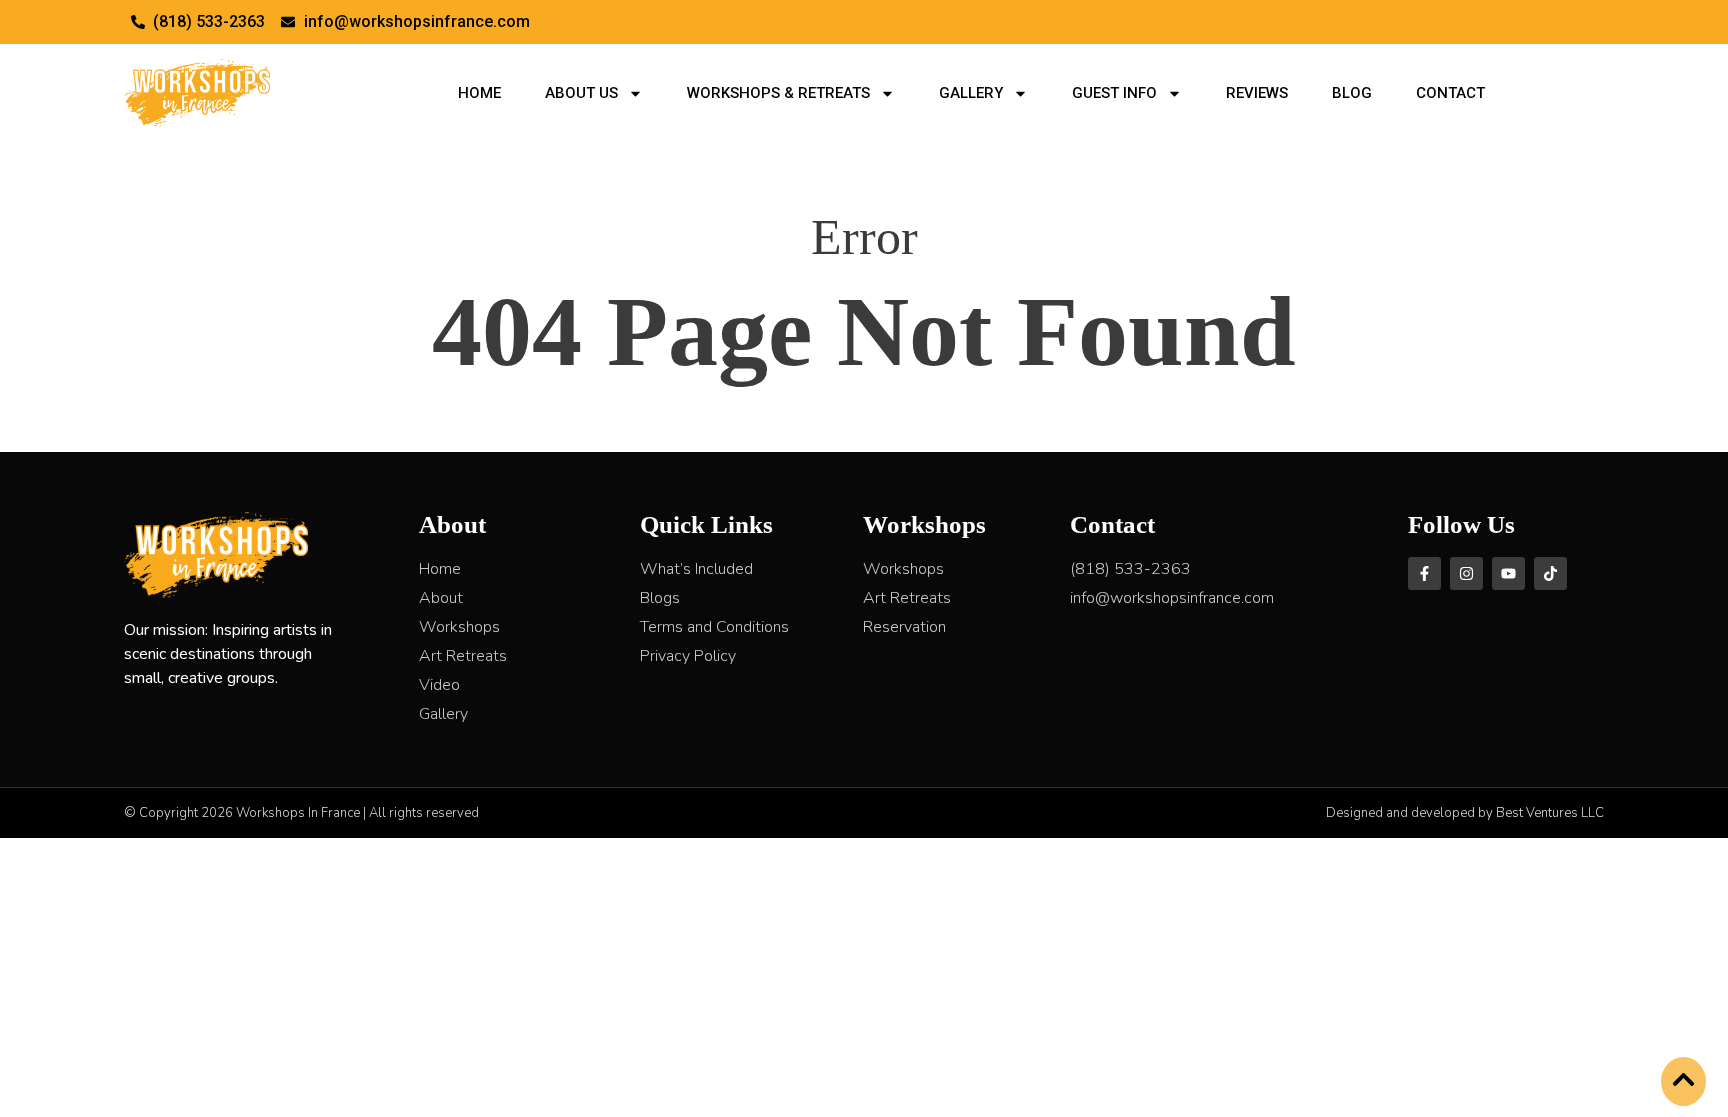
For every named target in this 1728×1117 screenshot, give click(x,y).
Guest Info (1114, 93)
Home (479, 93)
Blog (1352, 93)
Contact (1450, 93)
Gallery (971, 93)
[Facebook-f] (1424, 573)
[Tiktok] (1550, 573)
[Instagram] (1466, 573)
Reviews (1257, 93)
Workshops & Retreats (778, 93)
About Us (581, 93)
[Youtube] (1508, 573)
